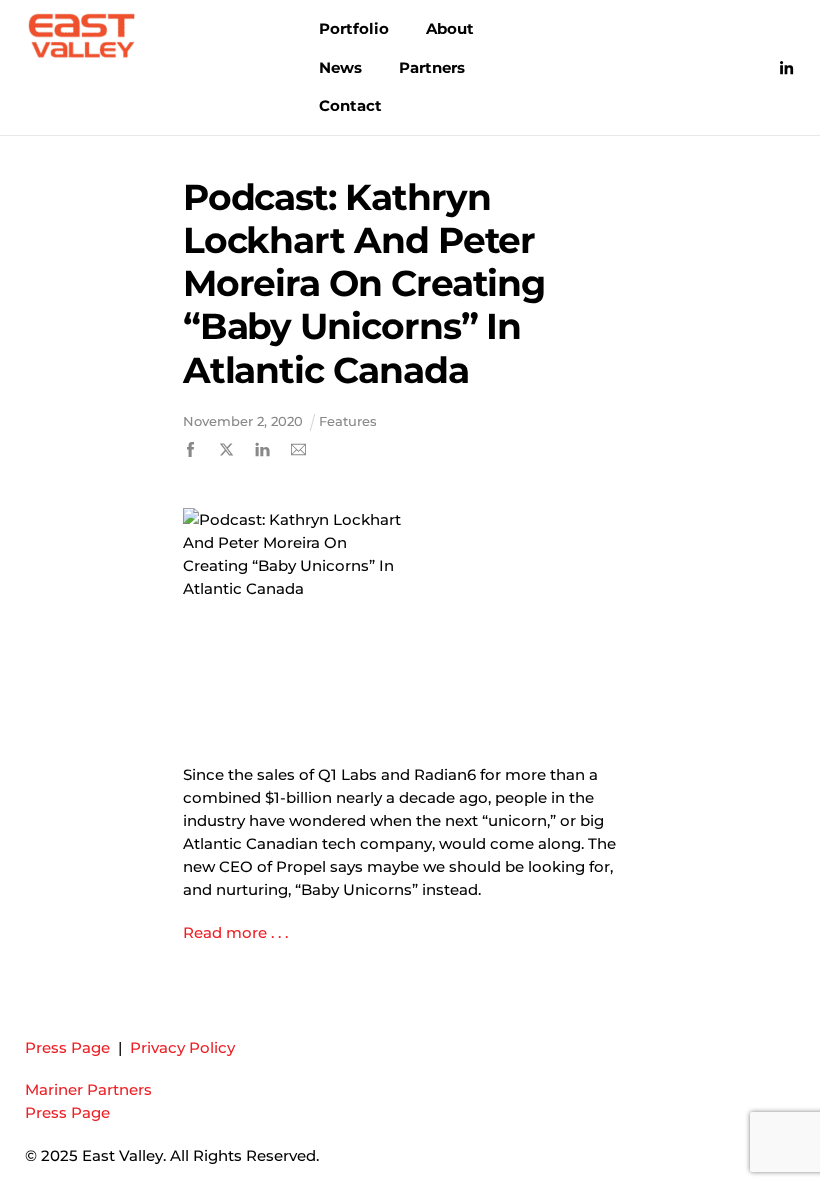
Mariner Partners (88, 1089)
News (340, 67)
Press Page (67, 1047)
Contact (350, 105)
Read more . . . (237, 932)
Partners (432, 67)
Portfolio (354, 28)
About (450, 28)
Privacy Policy (182, 1047)
